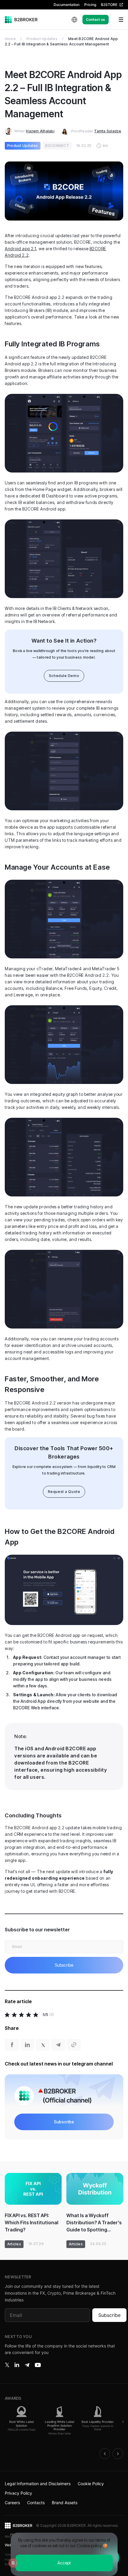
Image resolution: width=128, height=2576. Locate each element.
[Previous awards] (105, 2454)
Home (10, 39)
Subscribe (109, 2315)
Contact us (96, 19)
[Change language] (74, 20)
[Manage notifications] (13, 2563)
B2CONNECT (57, 146)
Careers (12, 2503)
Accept (64, 2563)
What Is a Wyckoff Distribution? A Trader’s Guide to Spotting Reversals (94, 2223)
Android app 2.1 (20, 249)
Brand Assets (65, 2503)
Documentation (67, 5)
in (17, 2365)
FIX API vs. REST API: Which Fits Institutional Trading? (32, 2223)
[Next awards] (118, 2454)
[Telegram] (27, 2365)
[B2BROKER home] (21, 20)
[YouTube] (38, 2365)
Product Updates (42, 39)
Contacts (36, 2503)
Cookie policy (89, 2546)
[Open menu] (117, 20)
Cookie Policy (91, 2484)
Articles (14, 2244)
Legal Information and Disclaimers (38, 2484)
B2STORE (109, 5)
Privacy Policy (18, 2493)
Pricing (90, 5)
